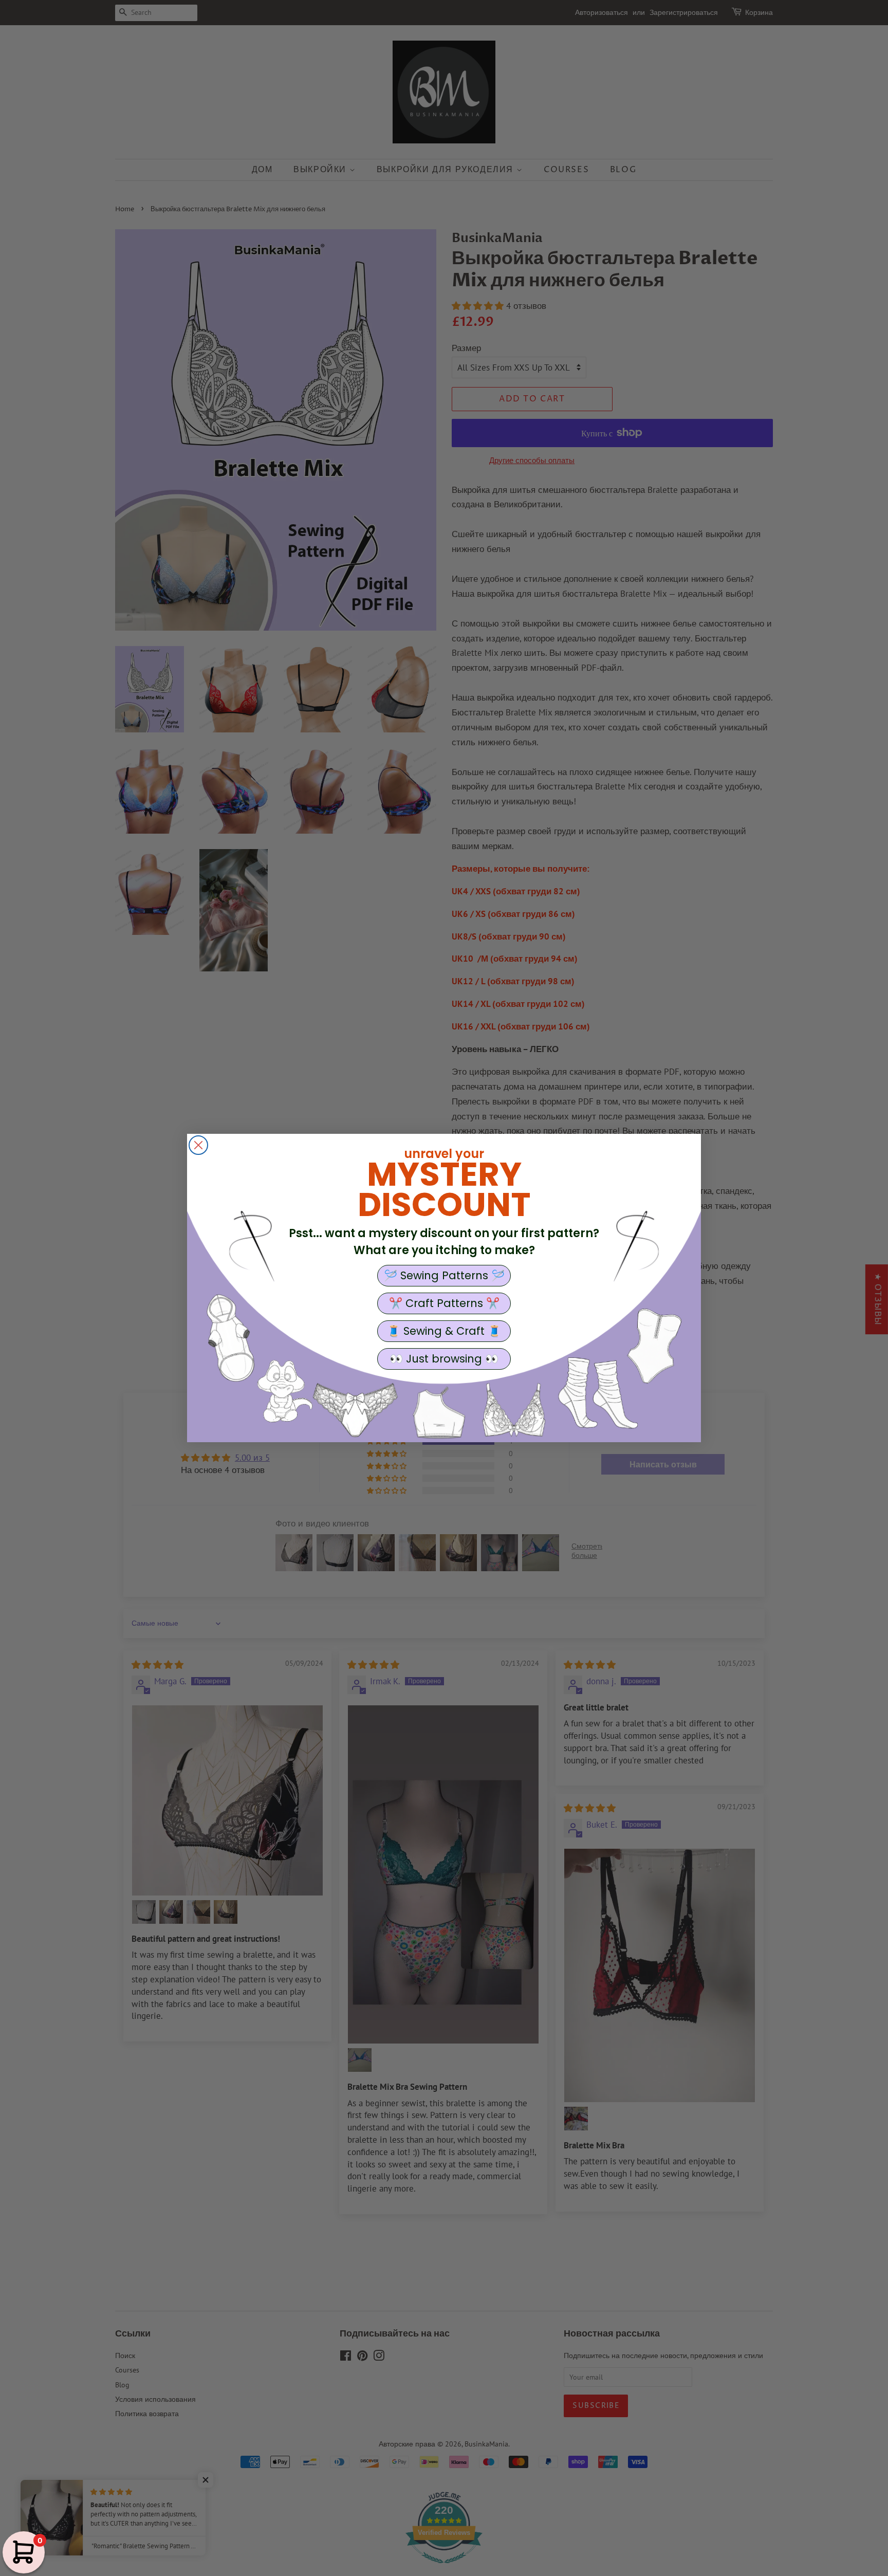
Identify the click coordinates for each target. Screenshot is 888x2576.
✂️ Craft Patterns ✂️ (444, 1303)
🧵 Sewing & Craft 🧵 (444, 1331)
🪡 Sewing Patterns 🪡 (444, 1275)
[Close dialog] (198, 1145)
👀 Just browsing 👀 (444, 1359)
